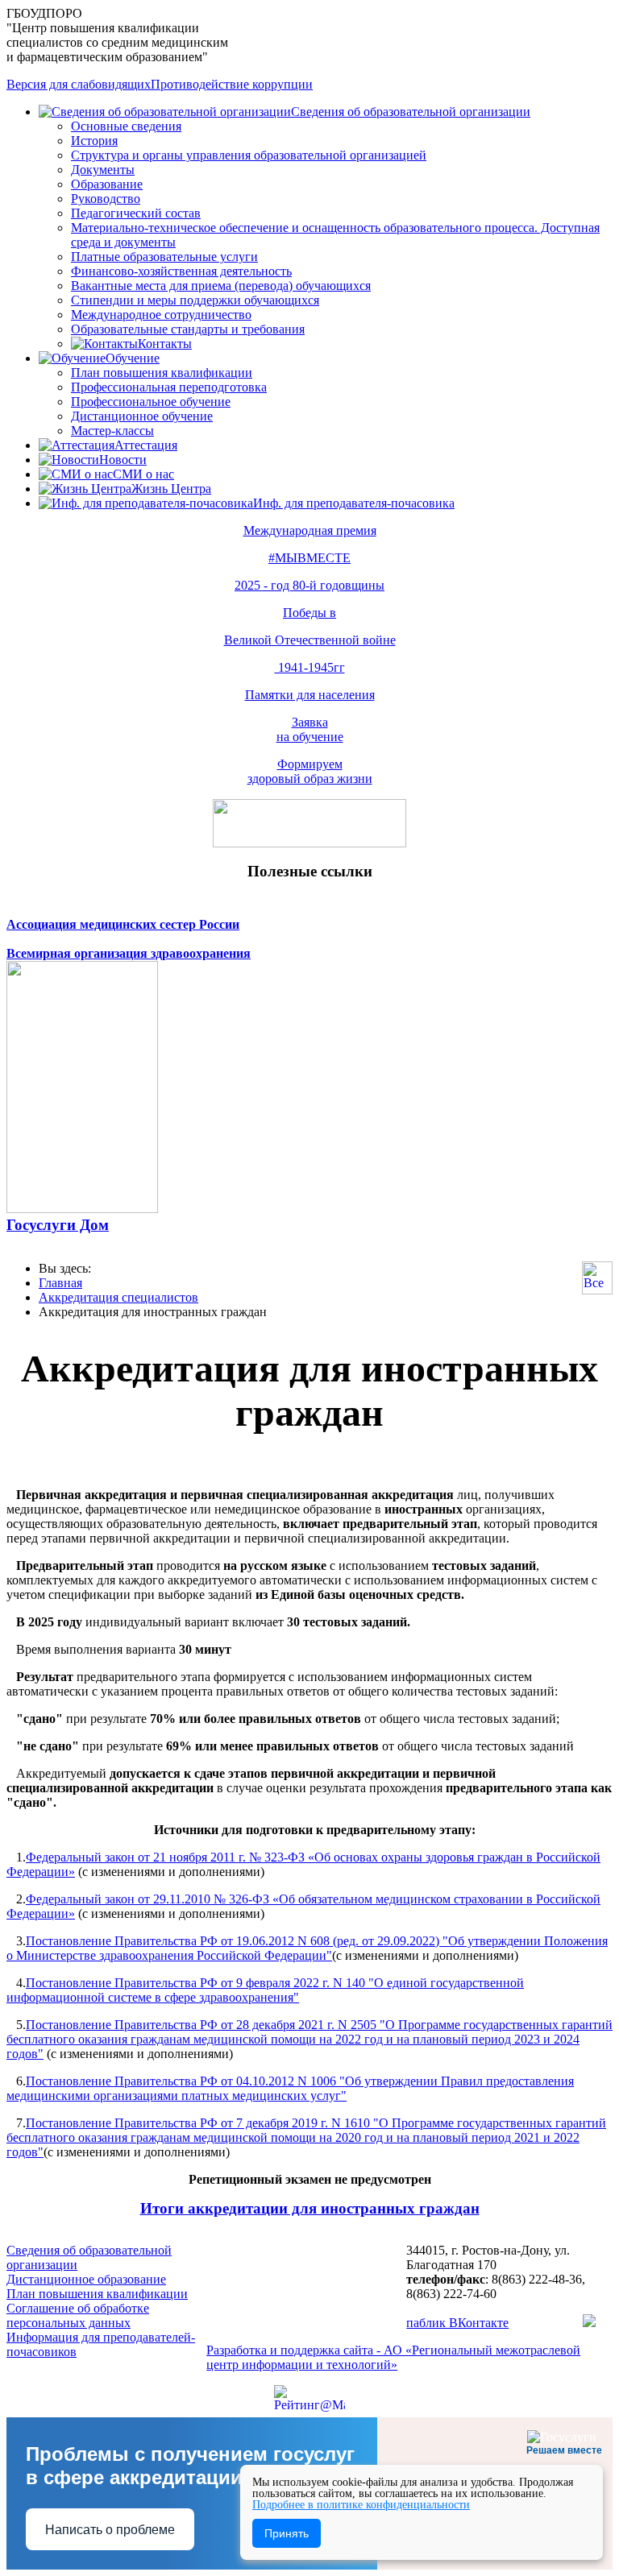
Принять (287, 2533)
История (94, 141)
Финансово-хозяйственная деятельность (181, 271)
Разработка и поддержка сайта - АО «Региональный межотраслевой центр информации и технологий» (393, 2357)
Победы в (309, 613)
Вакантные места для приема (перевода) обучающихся (221, 286)
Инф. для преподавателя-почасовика (354, 503)
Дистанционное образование (86, 2279)
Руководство (106, 199)
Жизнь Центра (171, 489)
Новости (123, 460)
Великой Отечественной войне (310, 640)
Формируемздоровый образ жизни (310, 771)
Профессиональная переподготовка (169, 387)
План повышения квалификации (162, 373)
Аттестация (146, 445)
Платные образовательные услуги (164, 257)
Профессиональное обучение (151, 402)
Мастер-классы (112, 431)
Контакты (165, 344)
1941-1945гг (310, 667)
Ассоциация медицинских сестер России (123, 924)
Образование (107, 184)
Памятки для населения (310, 695)
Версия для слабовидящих (79, 84)
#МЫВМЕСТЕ (309, 558)
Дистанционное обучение (142, 416)
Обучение (133, 358)
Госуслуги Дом (58, 1225)
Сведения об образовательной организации (411, 112)
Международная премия (310, 530)
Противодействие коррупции (232, 84)
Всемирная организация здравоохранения (129, 953)
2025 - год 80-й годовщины (309, 585)
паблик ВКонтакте (457, 2323)
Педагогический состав (136, 213)
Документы (103, 170)
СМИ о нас (143, 474)
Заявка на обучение (310, 729)
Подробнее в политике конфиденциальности (361, 2505)
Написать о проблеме (110, 2530)
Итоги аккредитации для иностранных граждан (310, 2208)
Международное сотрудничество (161, 315)
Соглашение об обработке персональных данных (78, 2315)
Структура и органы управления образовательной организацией (249, 155)
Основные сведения (126, 126)
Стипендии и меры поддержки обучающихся (195, 300)
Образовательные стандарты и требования (188, 329)
